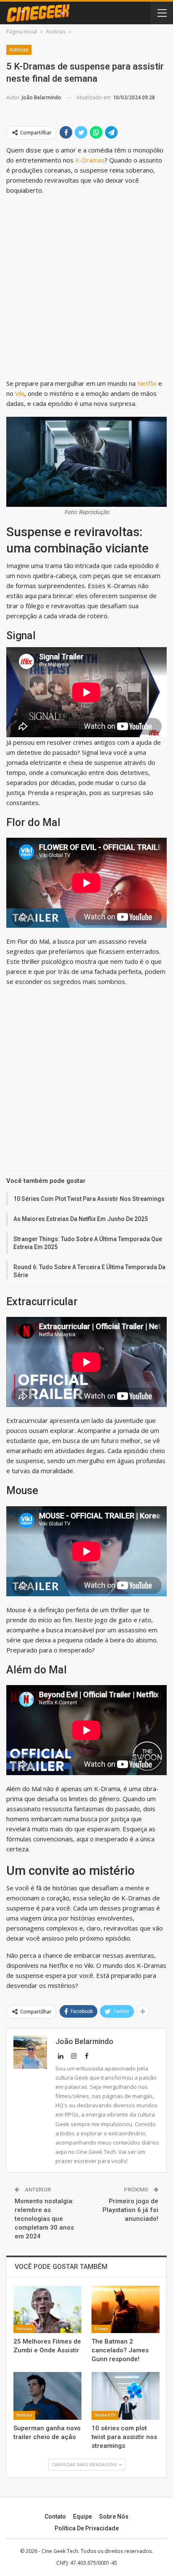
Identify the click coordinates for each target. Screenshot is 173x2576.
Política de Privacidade (87, 2528)
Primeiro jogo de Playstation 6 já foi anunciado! (130, 2210)
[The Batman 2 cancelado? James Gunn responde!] (126, 2309)
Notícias (19, 50)
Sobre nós (114, 2517)
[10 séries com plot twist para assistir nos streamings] (126, 2396)
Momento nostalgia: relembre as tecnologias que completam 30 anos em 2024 (44, 2219)
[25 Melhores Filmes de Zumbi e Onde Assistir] (47, 2309)
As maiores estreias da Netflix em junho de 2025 (81, 1219)
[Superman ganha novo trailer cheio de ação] (47, 2396)
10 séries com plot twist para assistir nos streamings (89, 1199)
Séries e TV (105, 2415)
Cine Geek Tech (60, 2551)
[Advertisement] (86, 289)
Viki (20, 393)
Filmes (101, 2329)
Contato (55, 2517)
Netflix (147, 383)
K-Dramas (90, 160)
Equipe (83, 2517)
